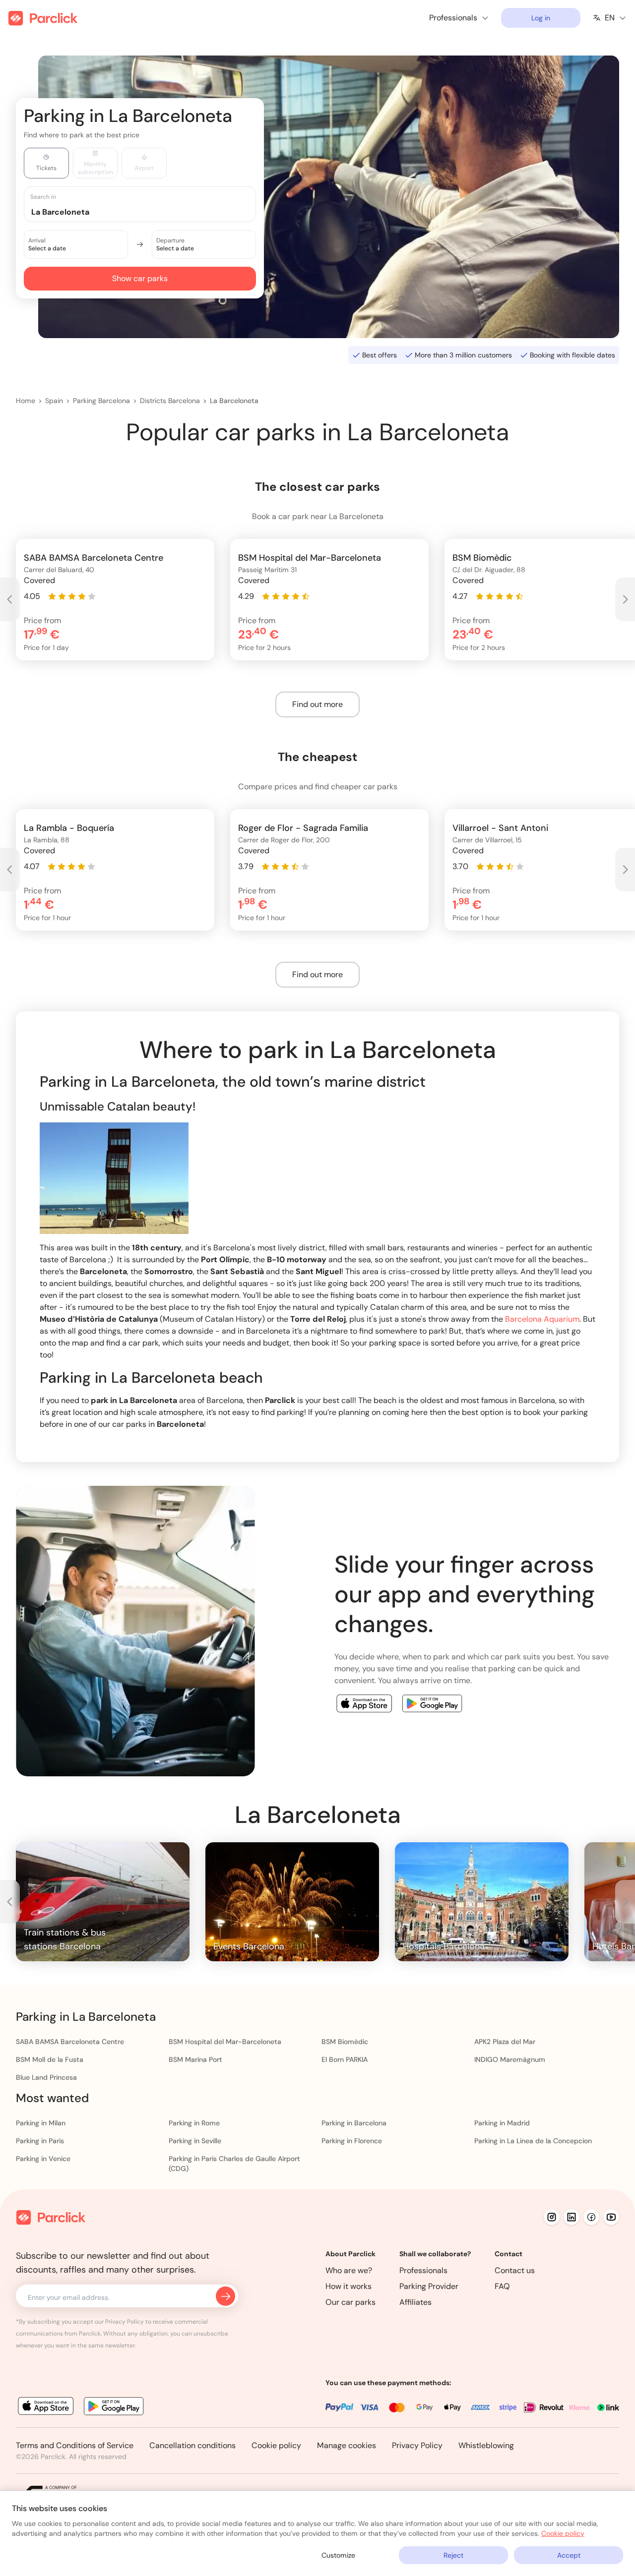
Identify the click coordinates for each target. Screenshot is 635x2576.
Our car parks (350, 2302)
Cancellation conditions (192, 2445)
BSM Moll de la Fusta (50, 2059)
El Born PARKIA (345, 2059)
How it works (349, 2286)
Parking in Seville (195, 2141)
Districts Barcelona (170, 401)
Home (26, 401)
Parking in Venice (43, 2159)
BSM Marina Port (195, 2059)
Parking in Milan (41, 2123)
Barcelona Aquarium (542, 1319)
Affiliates (415, 2302)
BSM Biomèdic (345, 2042)
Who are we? (349, 2270)
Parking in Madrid (502, 2123)
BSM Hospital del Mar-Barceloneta (225, 2042)
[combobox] (149, 211)
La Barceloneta (234, 401)
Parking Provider (429, 2286)
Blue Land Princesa (46, 2077)
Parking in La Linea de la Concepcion (533, 2141)
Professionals (423, 2270)
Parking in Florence (352, 2141)
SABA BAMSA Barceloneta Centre (70, 2042)
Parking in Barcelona (354, 2123)
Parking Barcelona (101, 401)
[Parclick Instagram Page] (552, 2217)
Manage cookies (347, 2445)
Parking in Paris (40, 2141)
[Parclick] (43, 18)
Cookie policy (276, 2445)
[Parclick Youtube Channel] (611, 2217)
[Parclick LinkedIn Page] (571, 2217)
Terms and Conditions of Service (75, 2445)
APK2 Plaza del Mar (505, 2042)
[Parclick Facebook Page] (591, 2217)
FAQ (502, 2286)
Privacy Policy (417, 2445)
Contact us (515, 2270)
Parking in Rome (194, 2123)
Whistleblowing (486, 2445)
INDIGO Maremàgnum (510, 2059)
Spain (54, 401)
